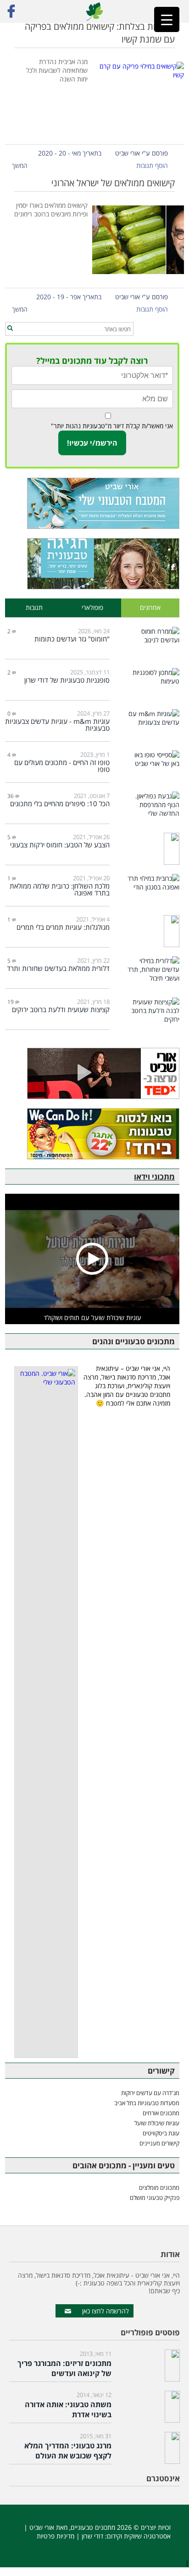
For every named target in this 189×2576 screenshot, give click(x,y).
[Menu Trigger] (167, 19)
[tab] (150, 608)
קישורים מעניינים (159, 2143)
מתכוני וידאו (154, 1177)
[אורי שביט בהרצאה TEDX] (92, 1073)
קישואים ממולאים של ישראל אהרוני (113, 183)
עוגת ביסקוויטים (161, 2133)
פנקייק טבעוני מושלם (155, 2198)
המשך (20, 165)
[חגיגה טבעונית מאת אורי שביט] (92, 564)
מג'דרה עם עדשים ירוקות (150, 2093)
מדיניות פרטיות (56, 2536)
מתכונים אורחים (161, 2113)
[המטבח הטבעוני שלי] (92, 503)
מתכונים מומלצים (159, 2188)
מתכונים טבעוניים (93, 2527)
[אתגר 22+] (92, 1134)
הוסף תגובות (152, 165)
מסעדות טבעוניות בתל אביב (147, 2103)
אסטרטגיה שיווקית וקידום (139, 2536)
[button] (10, 329)
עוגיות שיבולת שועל (157, 2123)
